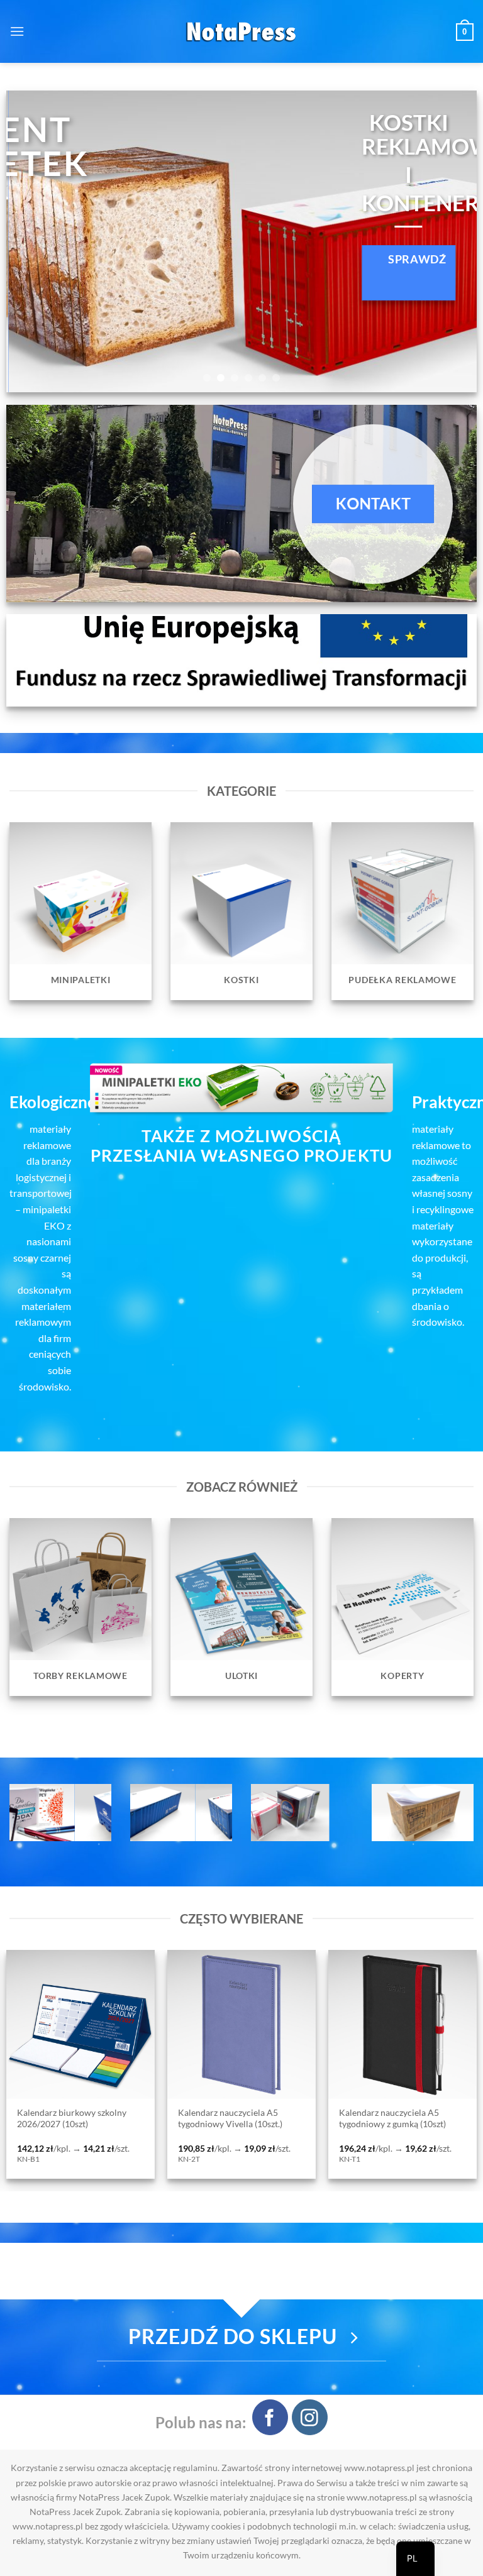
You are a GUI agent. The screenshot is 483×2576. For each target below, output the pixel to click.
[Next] (452, 241)
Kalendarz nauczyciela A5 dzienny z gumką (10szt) (237, 2118)
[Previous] (31, 241)
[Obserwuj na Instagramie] (310, 2417)
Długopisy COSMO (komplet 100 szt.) (404, 2118)
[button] (17, 31)
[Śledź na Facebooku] (270, 2417)
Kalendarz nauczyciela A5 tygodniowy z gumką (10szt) (80, 2118)
